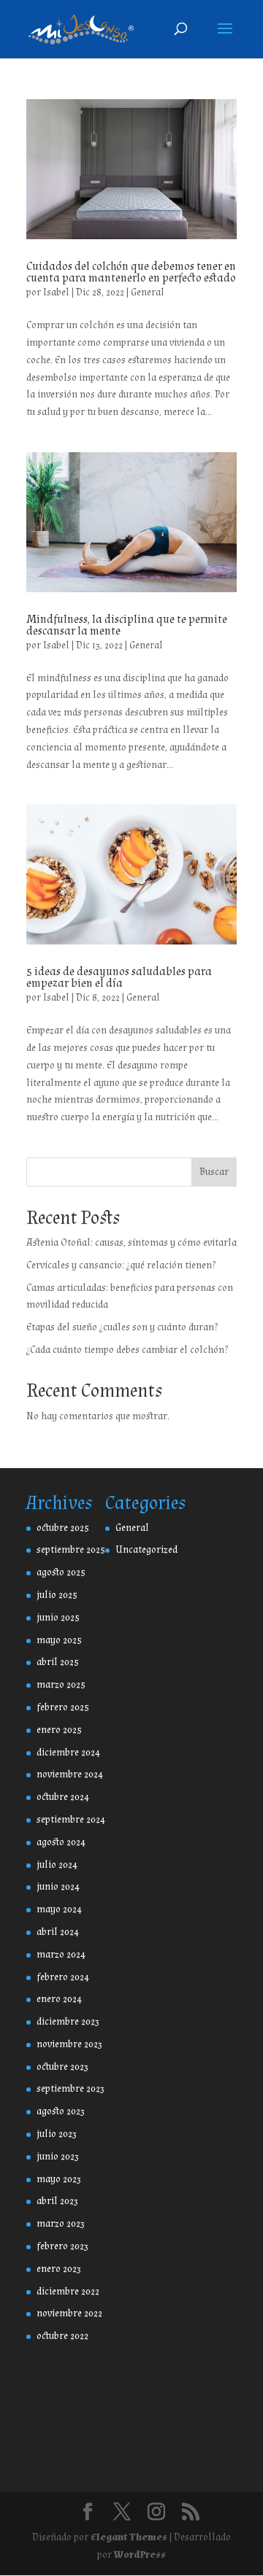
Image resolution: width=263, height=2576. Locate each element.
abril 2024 (58, 1932)
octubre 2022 (62, 2336)
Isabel (56, 292)
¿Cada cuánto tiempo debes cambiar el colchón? (127, 1350)
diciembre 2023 (68, 2022)
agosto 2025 (61, 1572)
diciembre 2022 (68, 2292)
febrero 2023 (62, 2246)
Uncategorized (146, 1550)
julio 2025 (57, 1595)
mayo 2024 (59, 1909)
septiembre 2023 (70, 2089)
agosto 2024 (61, 1842)
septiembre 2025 (71, 1550)
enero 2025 (59, 1730)
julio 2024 (57, 1865)
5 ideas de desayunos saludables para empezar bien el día (119, 978)
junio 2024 (58, 1887)
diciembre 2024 (68, 1753)
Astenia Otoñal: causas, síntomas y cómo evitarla (131, 1243)
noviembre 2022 (69, 2313)
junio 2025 (58, 1618)
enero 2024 (59, 1999)
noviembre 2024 (70, 1774)
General (148, 292)
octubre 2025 (63, 1528)
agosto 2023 (61, 2111)
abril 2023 (57, 2201)
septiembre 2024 (71, 1820)
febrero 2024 (63, 1977)
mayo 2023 (59, 2179)
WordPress (140, 2555)
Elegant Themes (129, 2537)
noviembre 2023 (69, 2044)
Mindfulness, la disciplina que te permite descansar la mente (127, 625)
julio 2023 (57, 2134)
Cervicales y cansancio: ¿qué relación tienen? (121, 1265)
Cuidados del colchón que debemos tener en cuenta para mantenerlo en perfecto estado (131, 272)
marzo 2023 (61, 2224)
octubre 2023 (62, 2067)
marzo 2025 (61, 1685)
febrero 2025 (63, 1707)
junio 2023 (58, 2157)
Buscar (214, 1172)
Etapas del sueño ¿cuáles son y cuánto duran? (122, 1327)
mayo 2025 (59, 1640)
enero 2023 (59, 2269)
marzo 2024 (61, 1955)
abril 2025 (58, 1662)
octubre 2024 (63, 1797)
